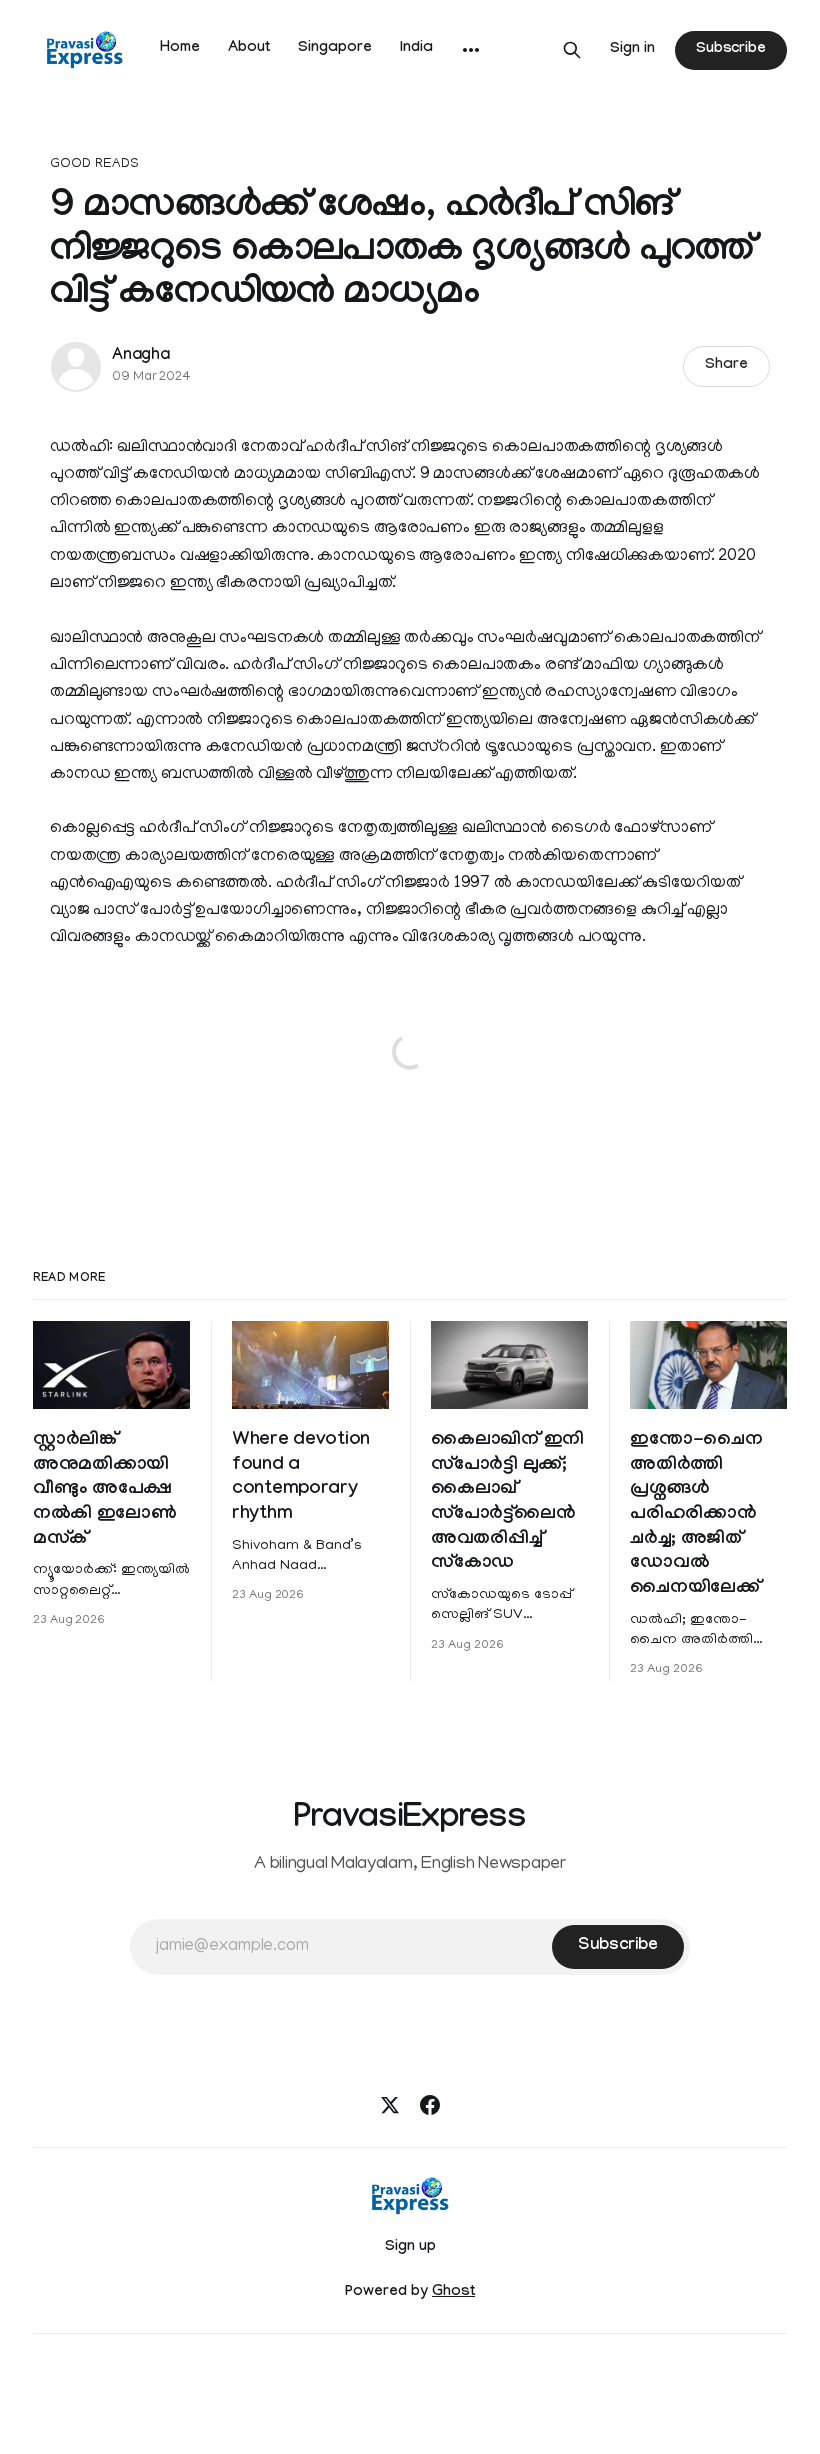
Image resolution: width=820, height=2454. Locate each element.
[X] (390, 2105)
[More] (471, 50)
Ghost (453, 2293)
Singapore (335, 49)
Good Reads (94, 164)
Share (726, 366)
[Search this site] (572, 50)
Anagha (141, 356)
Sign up (410, 2248)
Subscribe (731, 50)
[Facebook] (430, 2105)
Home (180, 49)
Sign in (632, 50)
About (249, 49)
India (416, 49)
